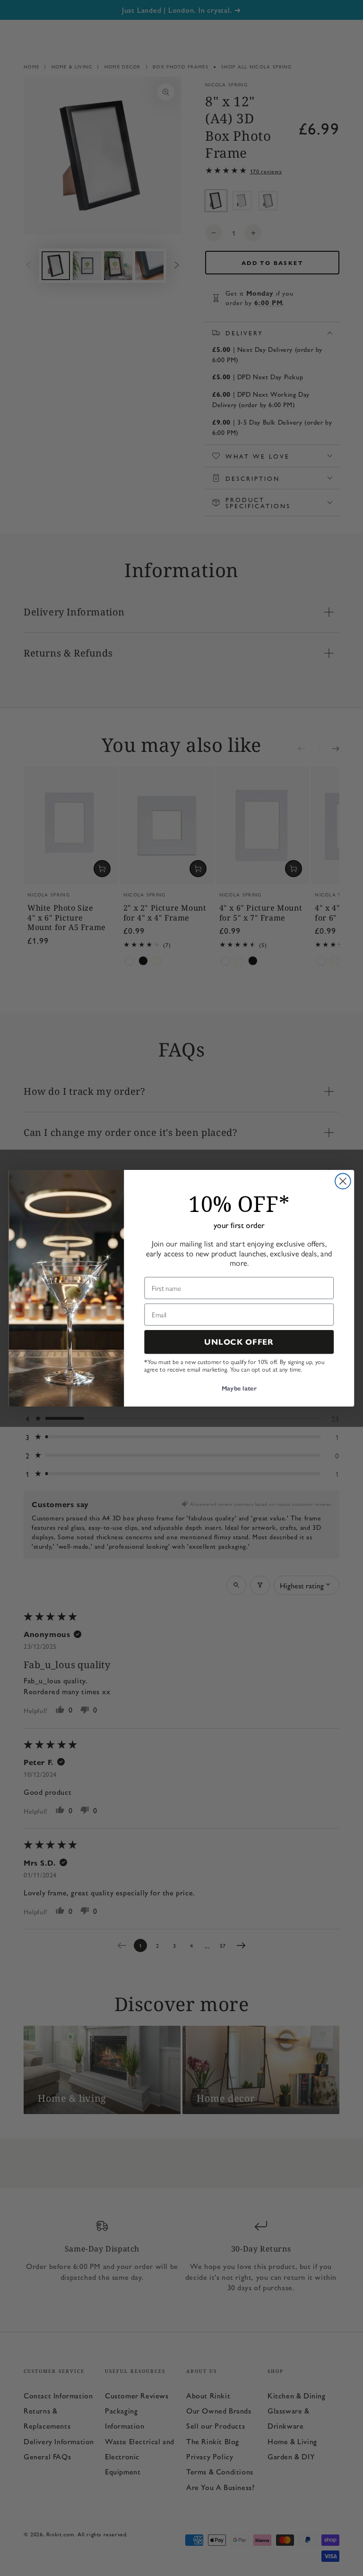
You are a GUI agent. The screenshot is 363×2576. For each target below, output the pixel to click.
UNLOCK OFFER (239, 1342)
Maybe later (239, 1389)
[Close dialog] (343, 1181)
